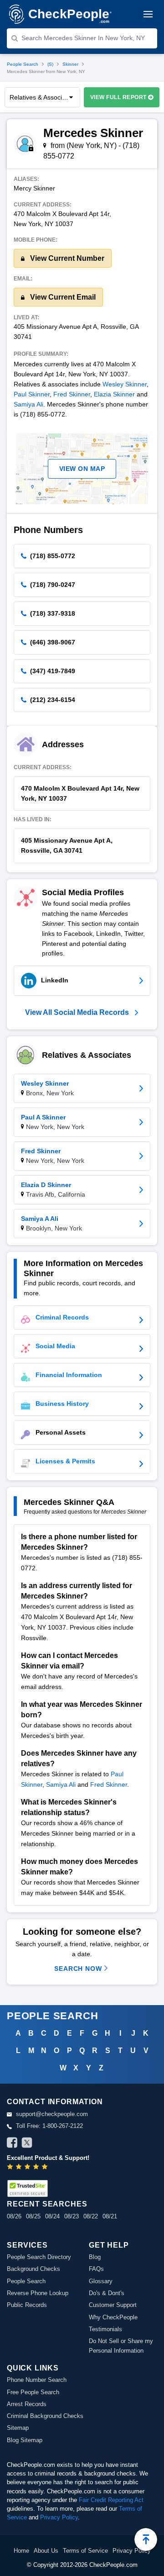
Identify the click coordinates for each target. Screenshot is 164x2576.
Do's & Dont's (107, 2293)
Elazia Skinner (114, 394)
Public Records (27, 2305)
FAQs (96, 2269)
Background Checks (33, 2269)
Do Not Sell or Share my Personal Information (121, 2346)
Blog (95, 2257)
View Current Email (62, 297)
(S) (50, 64)
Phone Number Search (37, 2380)
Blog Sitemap (25, 2440)
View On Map (82, 469)
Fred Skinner (72, 394)
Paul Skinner (32, 394)
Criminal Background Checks (45, 2416)
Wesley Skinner (125, 384)
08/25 (33, 2216)
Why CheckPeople (113, 2317)
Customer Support (113, 2305)
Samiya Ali (28, 404)
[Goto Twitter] (27, 2144)
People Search (23, 64)
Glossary (101, 2281)
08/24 (52, 2216)
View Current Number (66, 258)
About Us (46, 2551)
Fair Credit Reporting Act (111, 2500)
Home (21, 2551)
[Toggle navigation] (148, 14)
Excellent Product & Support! (48, 2158)
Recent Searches (47, 2204)
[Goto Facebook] (12, 2144)
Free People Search (33, 2392)
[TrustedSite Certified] (27, 2188)
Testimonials (105, 2329)
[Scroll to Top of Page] (146, 2539)
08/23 (72, 2216)
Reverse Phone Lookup (38, 2293)
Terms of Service (85, 2551)
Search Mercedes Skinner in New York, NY (83, 38)
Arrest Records (27, 2404)
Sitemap (18, 2428)
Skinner (70, 64)
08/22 (91, 2216)
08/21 (110, 2216)
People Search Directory (39, 2257)
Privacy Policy (59, 2517)
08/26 (14, 2216)
